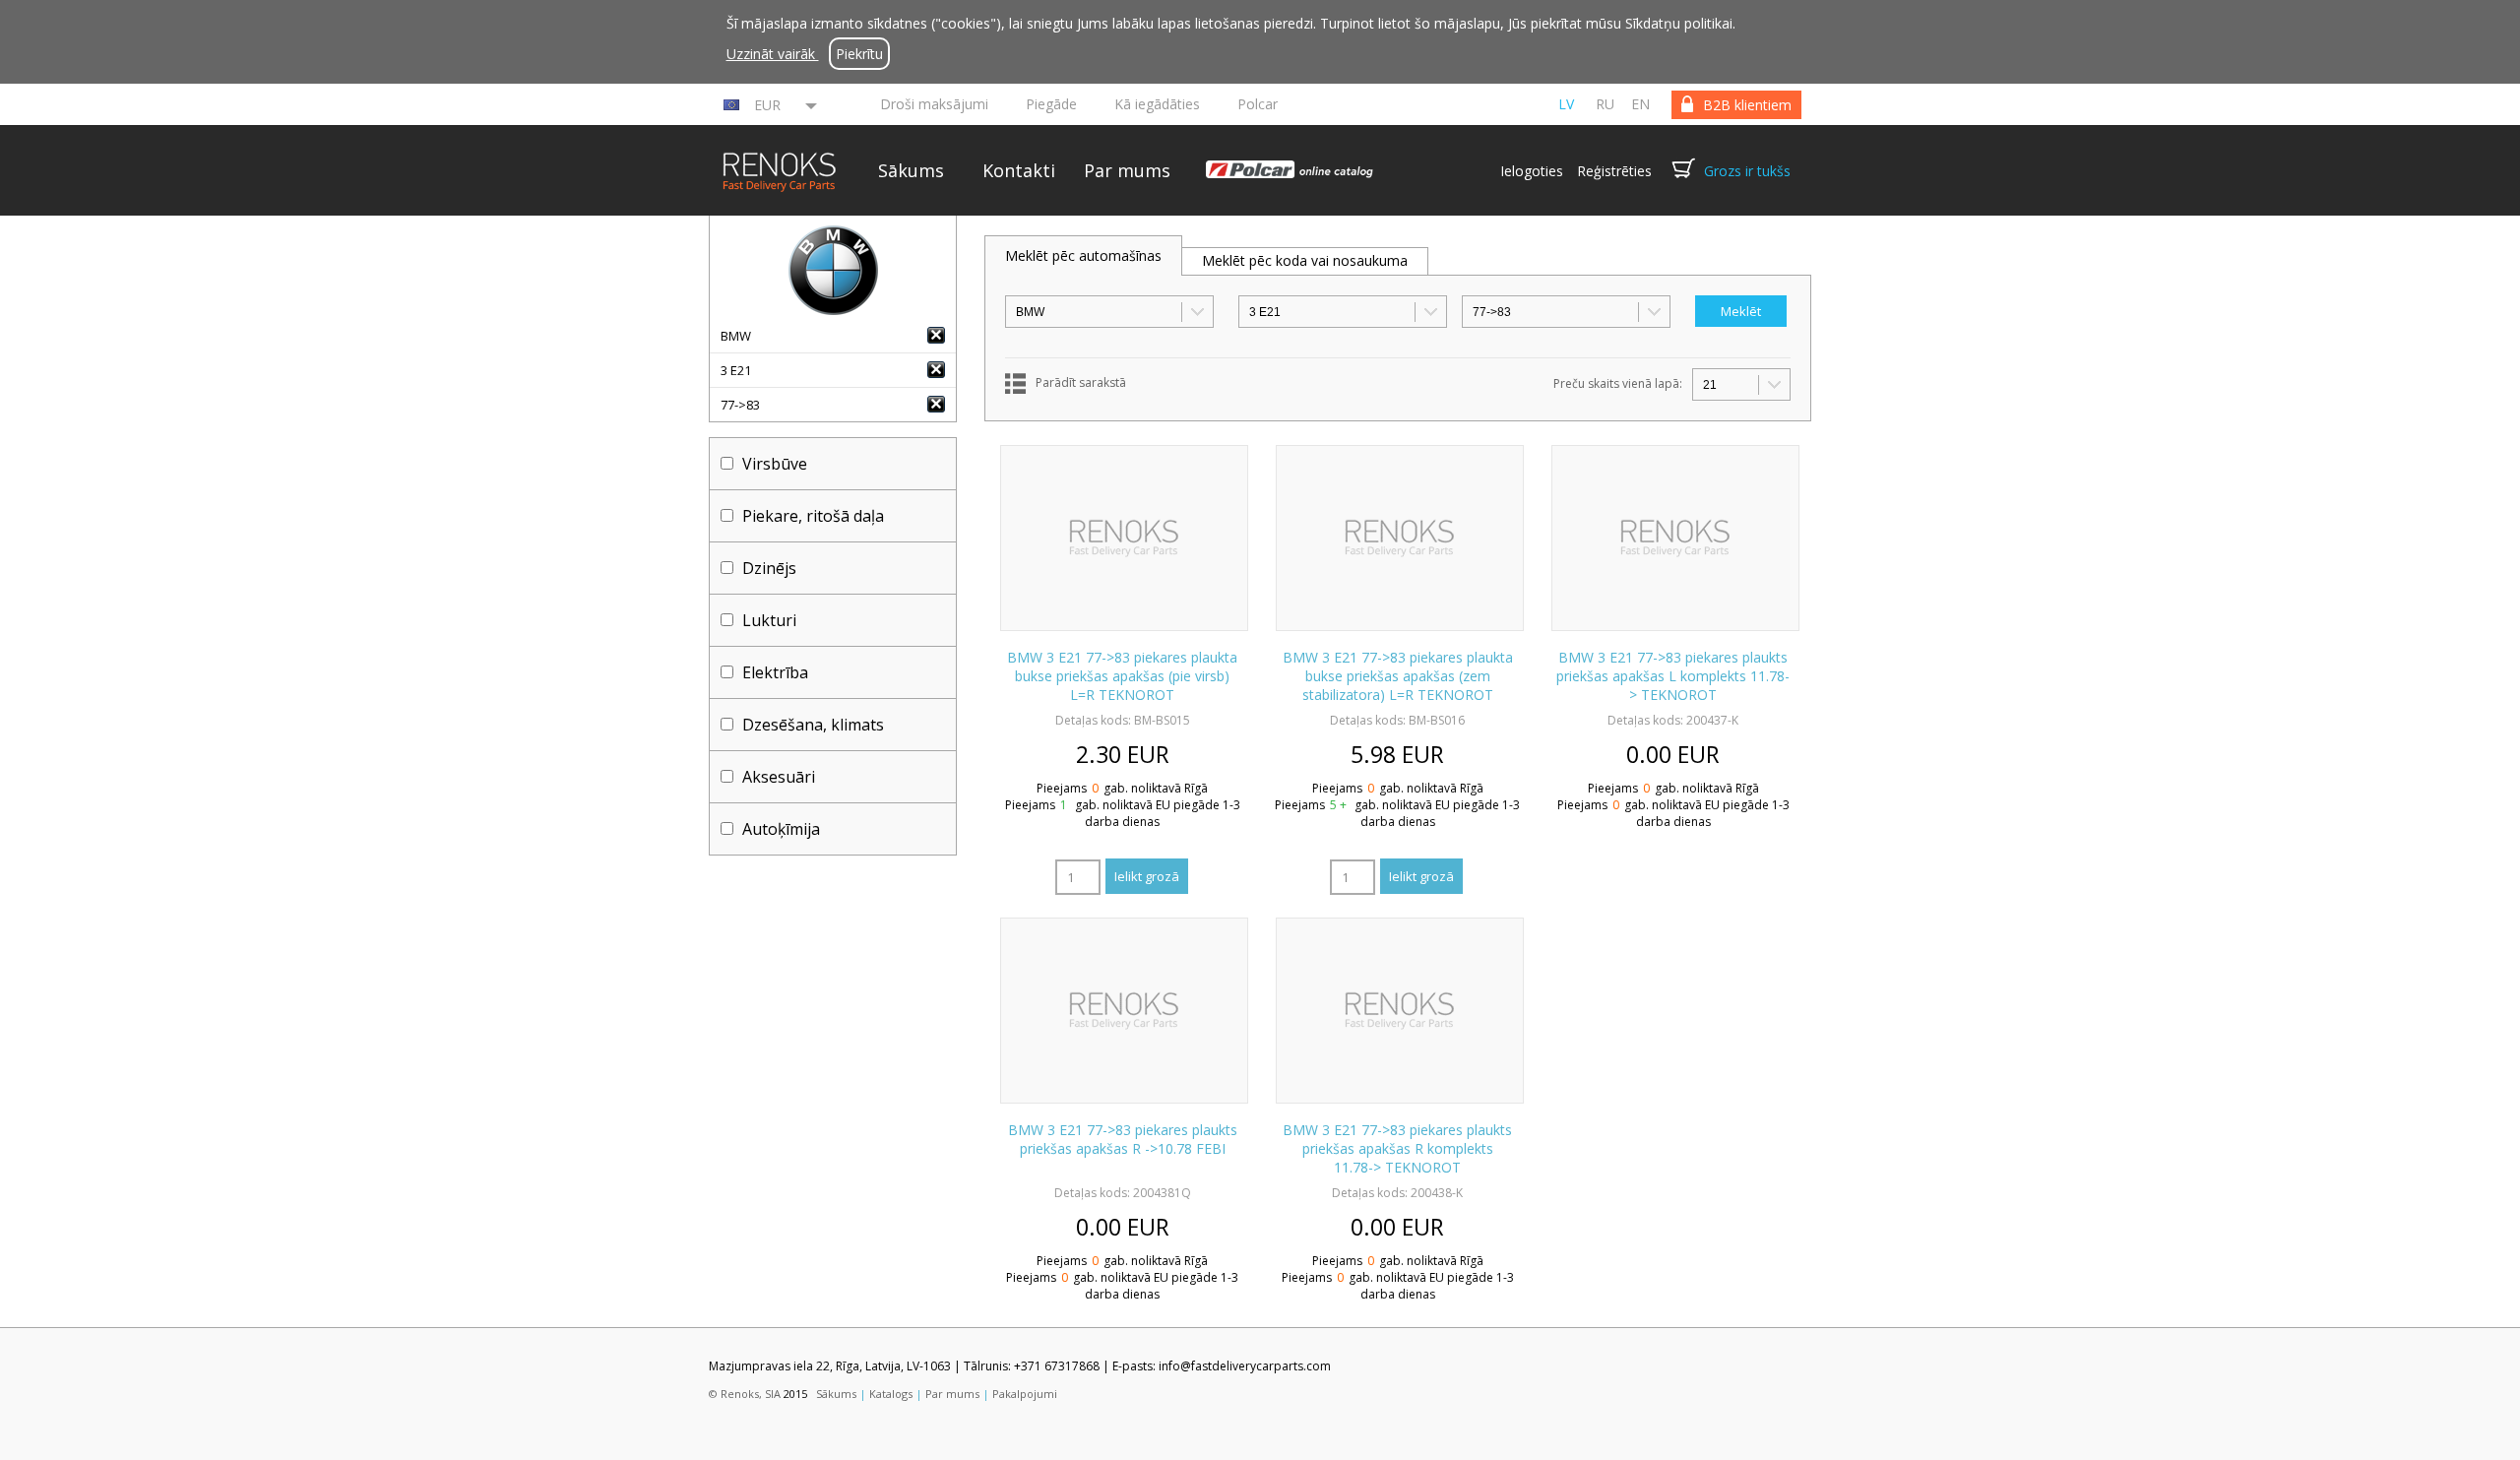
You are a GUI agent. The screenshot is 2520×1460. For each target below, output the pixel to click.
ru (1605, 104)
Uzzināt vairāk (773, 54)
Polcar (1258, 104)
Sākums (911, 170)
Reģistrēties (1614, 171)
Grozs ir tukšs (1747, 171)
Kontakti (1019, 170)
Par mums (1127, 170)
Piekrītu (859, 54)
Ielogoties (1532, 171)
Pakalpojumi (1025, 1394)
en (1640, 104)
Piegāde (1051, 104)
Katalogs (891, 1394)
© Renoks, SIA (745, 1394)
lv (1566, 104)
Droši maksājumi (934, 104)
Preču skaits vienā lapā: (1618, 383)
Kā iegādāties (1157, 104)
